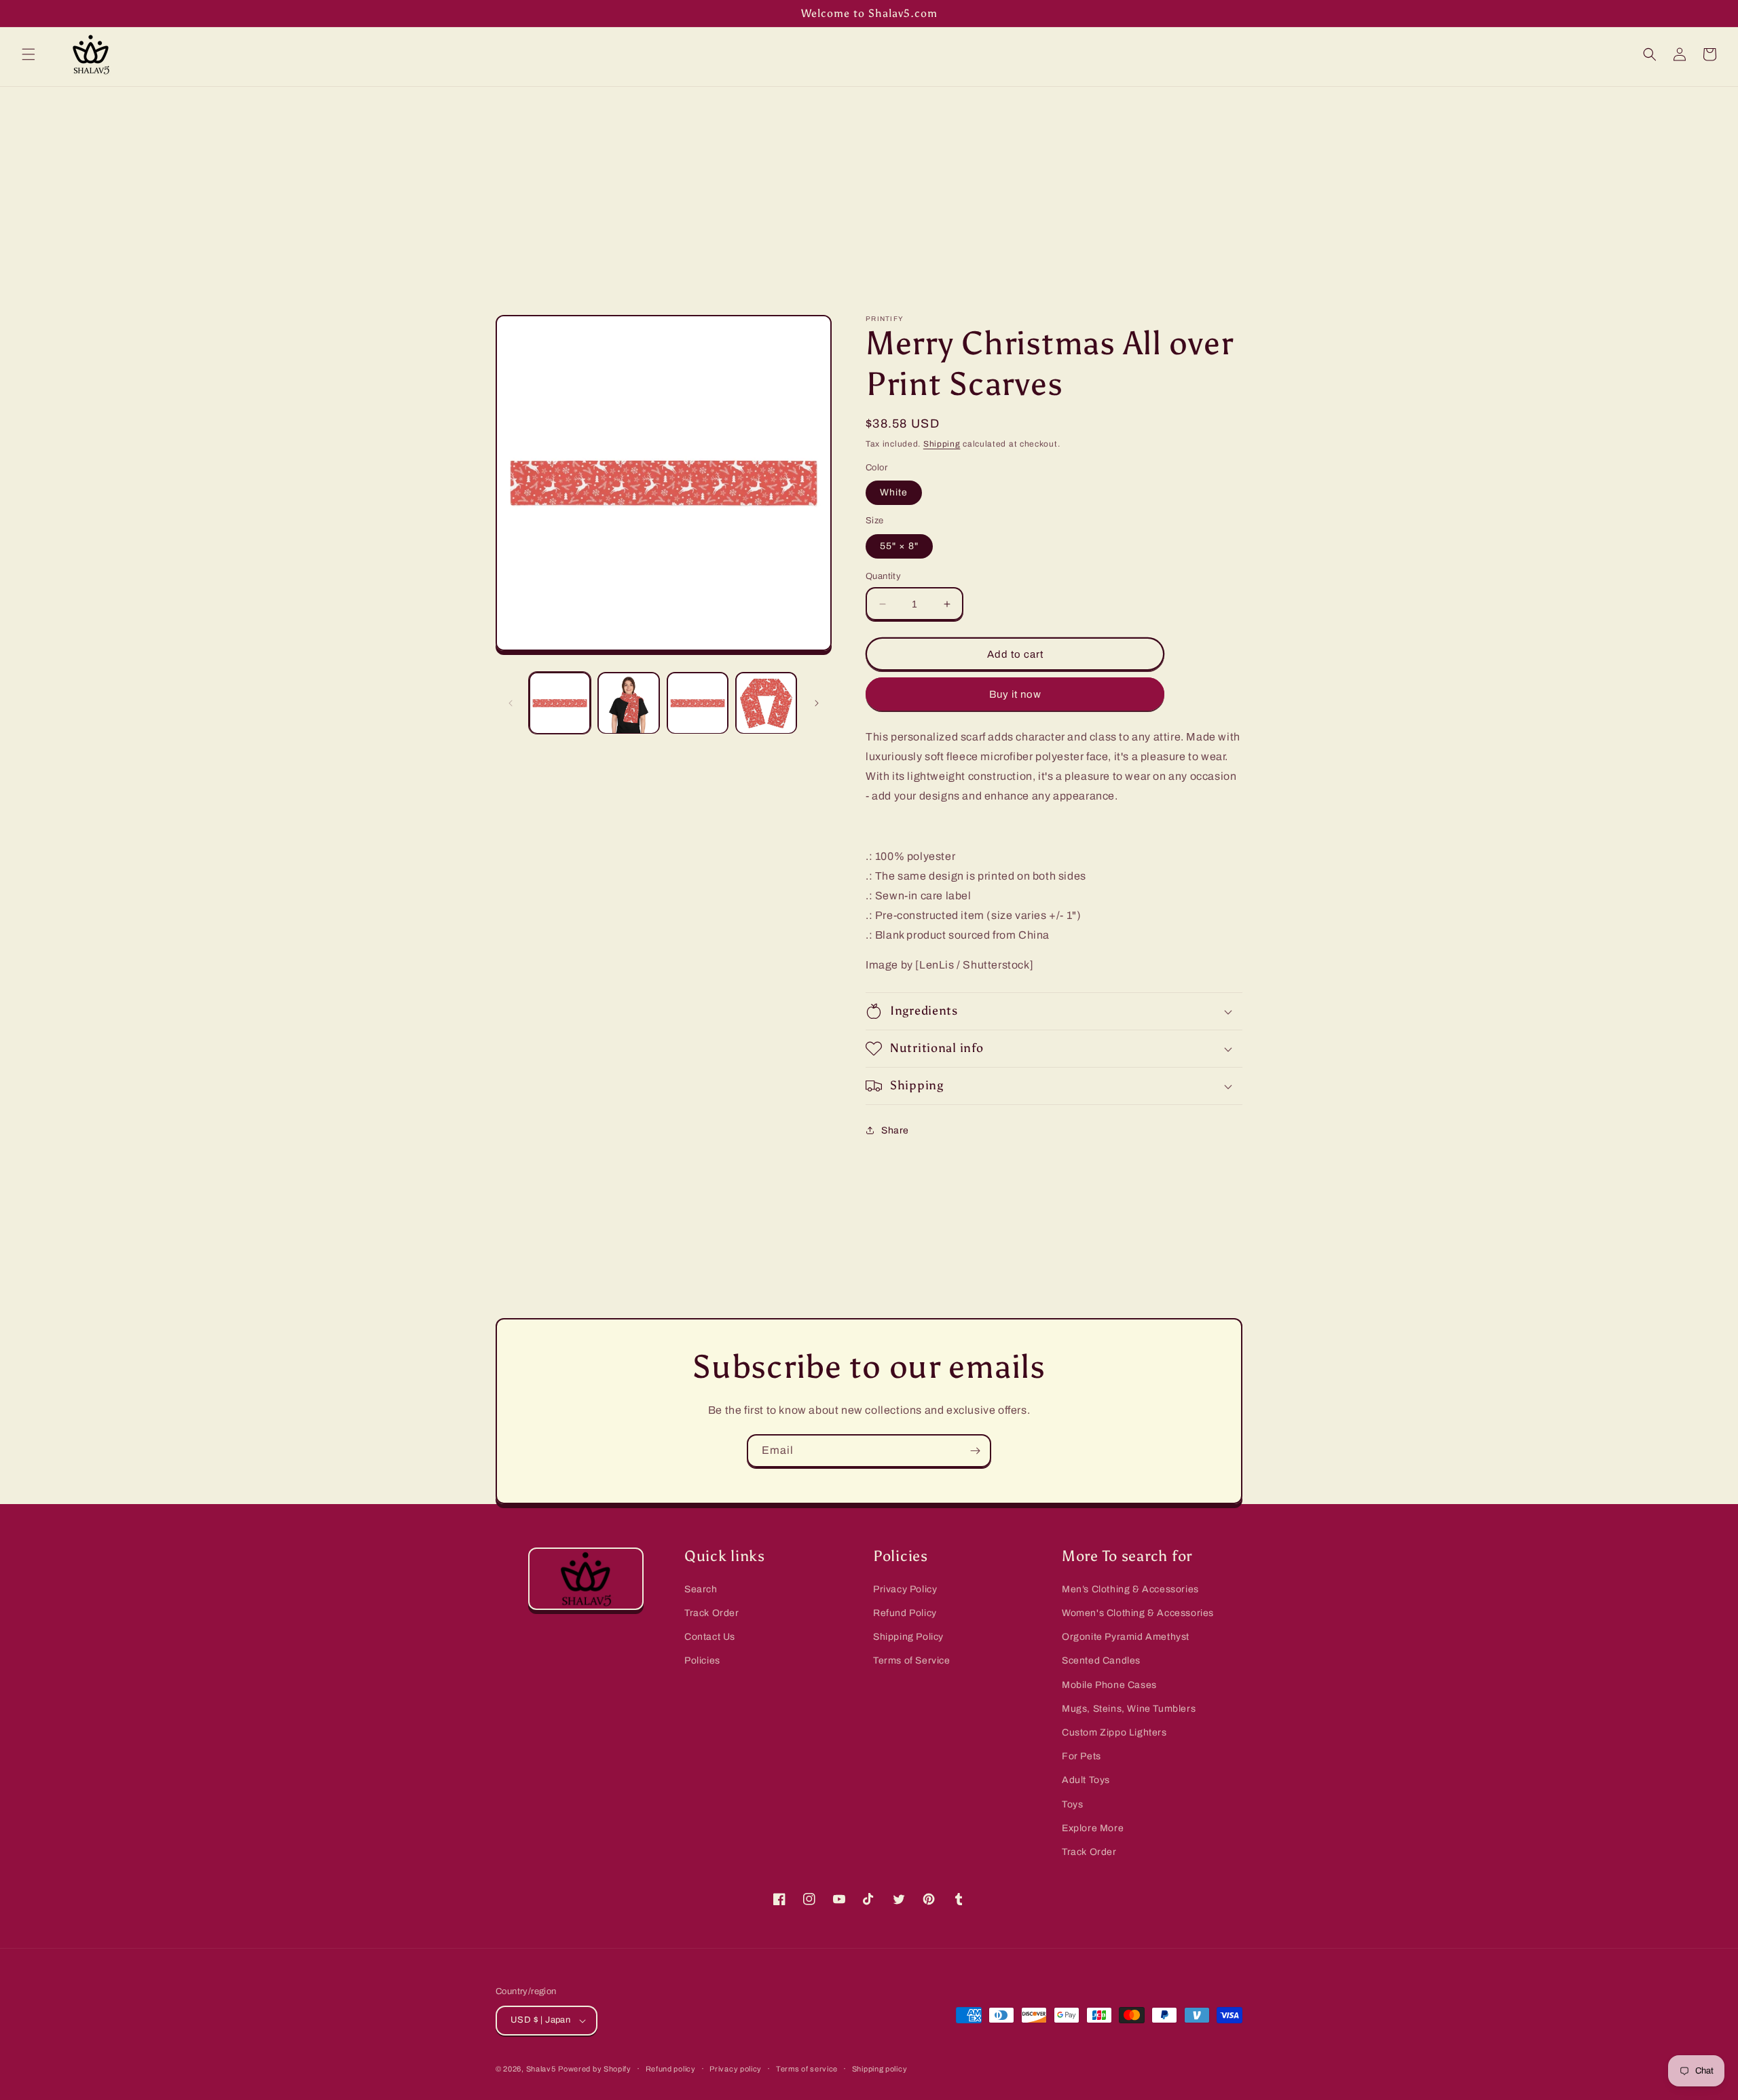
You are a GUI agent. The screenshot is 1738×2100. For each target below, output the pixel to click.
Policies (702, 1661)
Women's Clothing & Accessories (1138, 1613)
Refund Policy (905, 1613)
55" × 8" (899, 546)
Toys (1072, 1804)
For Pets (1081, 1756)
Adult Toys (1086, 1780)
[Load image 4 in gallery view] (766, 703)
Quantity (883, 576)
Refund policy (671, 2069)
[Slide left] (511, 703)
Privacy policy (736, 2069)
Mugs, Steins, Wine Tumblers (1129, 1709)
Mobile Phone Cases (1109, 1685)
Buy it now (1015, 694)
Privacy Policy (905, 1589)
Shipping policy (880, 2069)
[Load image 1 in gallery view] (560, 703)
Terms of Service (912, 1661)
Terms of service (807, 2069)
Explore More (1093, 1828)
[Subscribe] (975, 1451)
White (894, 492)
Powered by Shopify (595, 2069)
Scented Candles (1101, 1661)
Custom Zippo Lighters (1114, 1732)
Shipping (942, 444)
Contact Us (710, 1637)
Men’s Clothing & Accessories (1130, 1589)
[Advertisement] (869, 189)
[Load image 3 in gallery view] (698, 703)
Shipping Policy (908, 1637)
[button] (29, 54)
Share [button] (895, 1130)
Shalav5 (541, 2069)
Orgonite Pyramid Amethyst (1126, 1637)
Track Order (712, 1613)
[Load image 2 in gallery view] (628, 703)
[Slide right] (817, 703)
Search (701, 1589)
